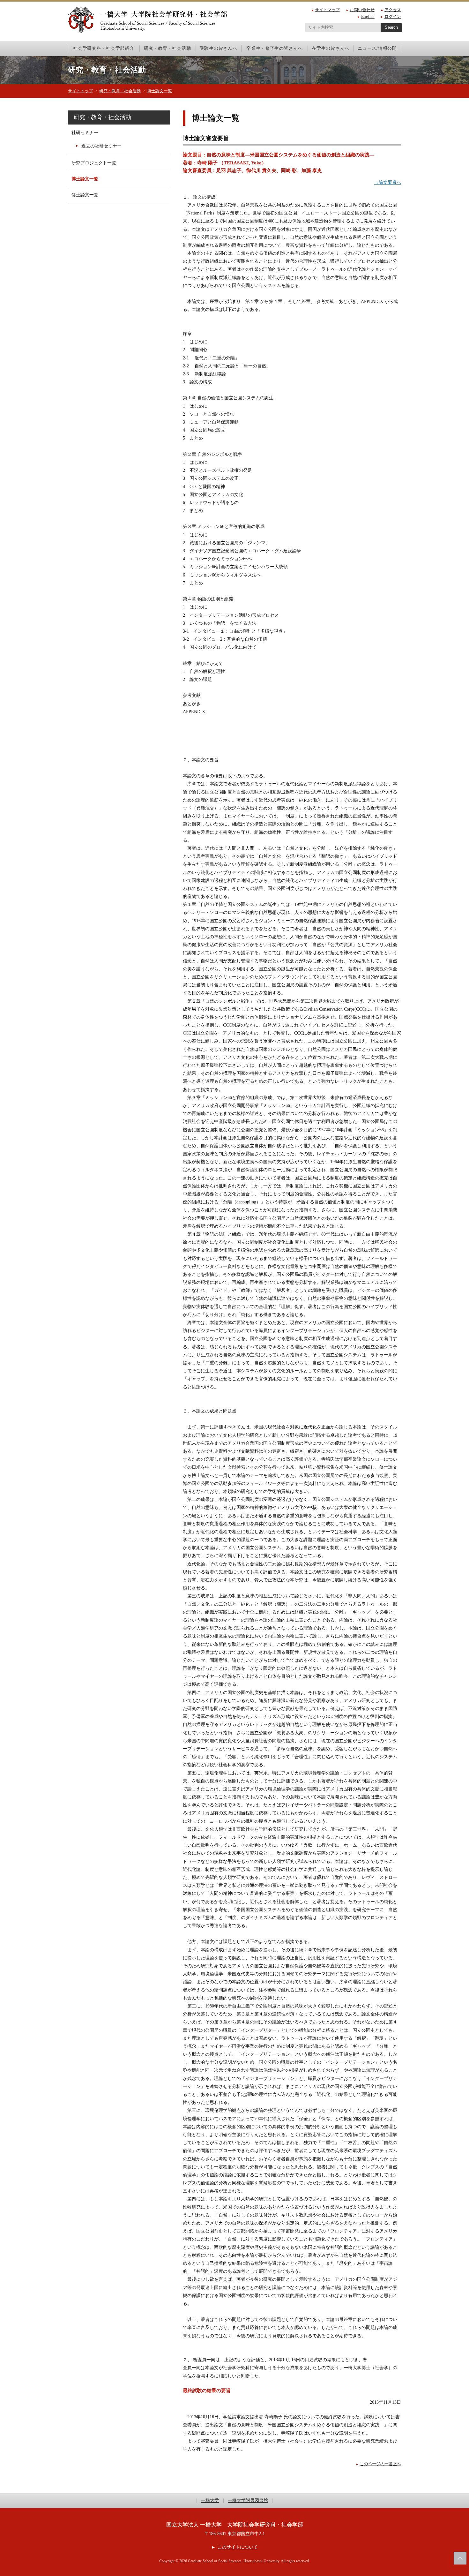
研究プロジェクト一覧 (94, 163)
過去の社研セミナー (101, 146)
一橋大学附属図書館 (248, 2501)
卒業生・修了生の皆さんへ (275, 48)
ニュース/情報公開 (377, 48)
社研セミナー (85, 133)
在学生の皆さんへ (331, 48)
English (368, 16)
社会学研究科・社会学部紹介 (104, 48)
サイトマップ (327, 10)
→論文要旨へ (388, 182)
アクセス (393, 10)
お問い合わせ (362, 10)
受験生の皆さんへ (219, 48)
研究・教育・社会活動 (167, 48)
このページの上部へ (460, 2558)
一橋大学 (210, 2501)
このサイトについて (238, 2547)
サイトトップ (80, 91)
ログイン (393, 16)
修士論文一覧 (85, 195)
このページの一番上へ (380, 2464)
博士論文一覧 (160, 91)
